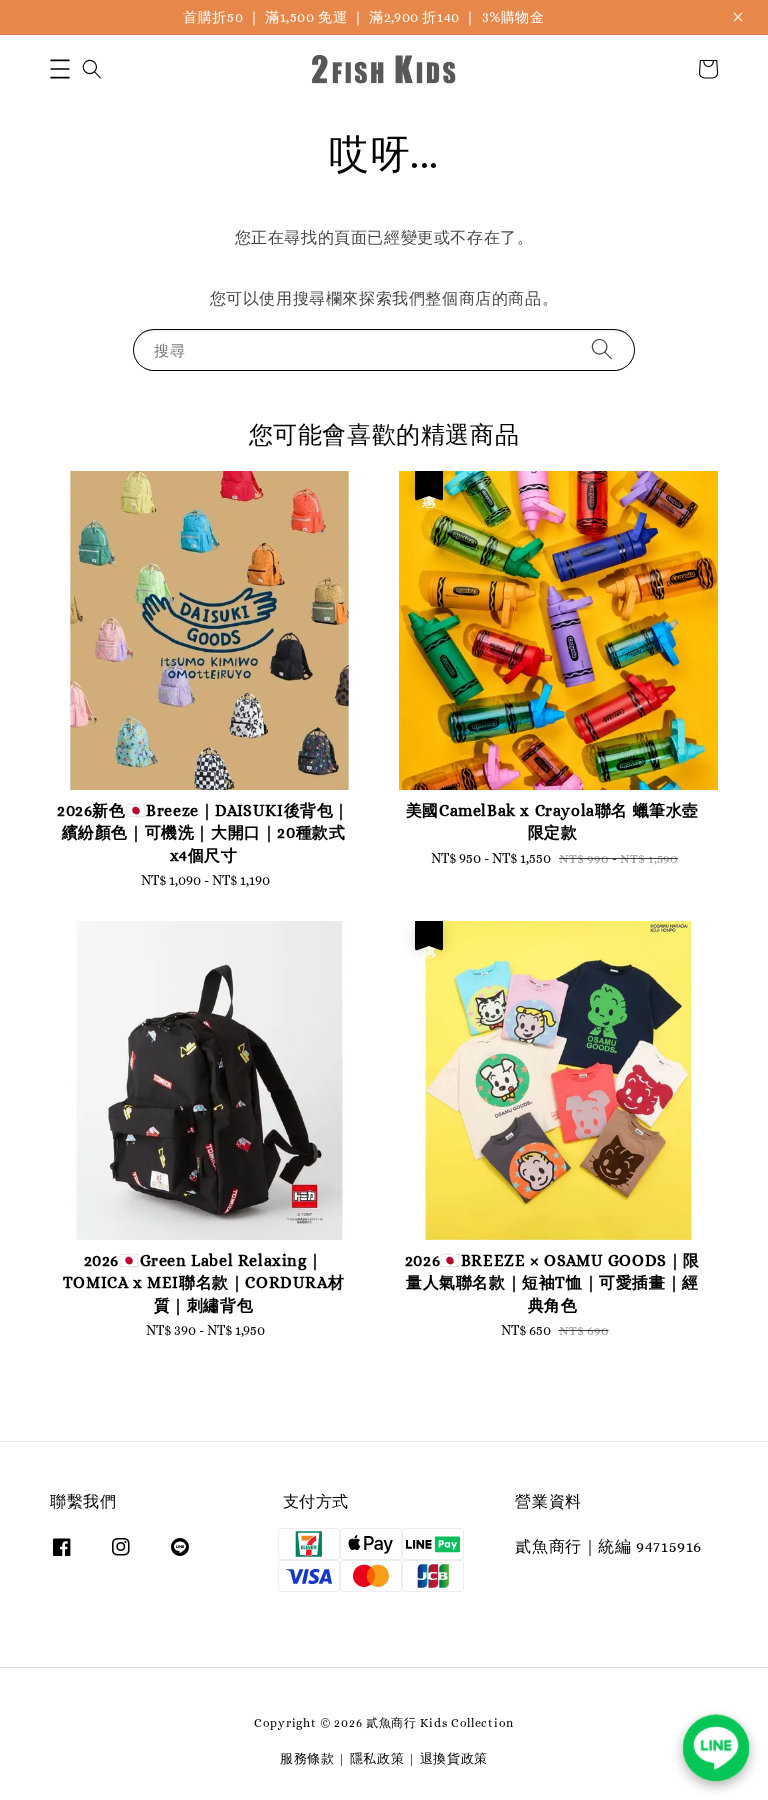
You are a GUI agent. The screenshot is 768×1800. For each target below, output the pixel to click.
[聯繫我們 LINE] (716, 1748)
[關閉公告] (738, 17)
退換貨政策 (454, 1758)
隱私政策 (377, 1758)
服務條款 (307, 1758)
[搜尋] (602, 349)
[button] (60, 69)
